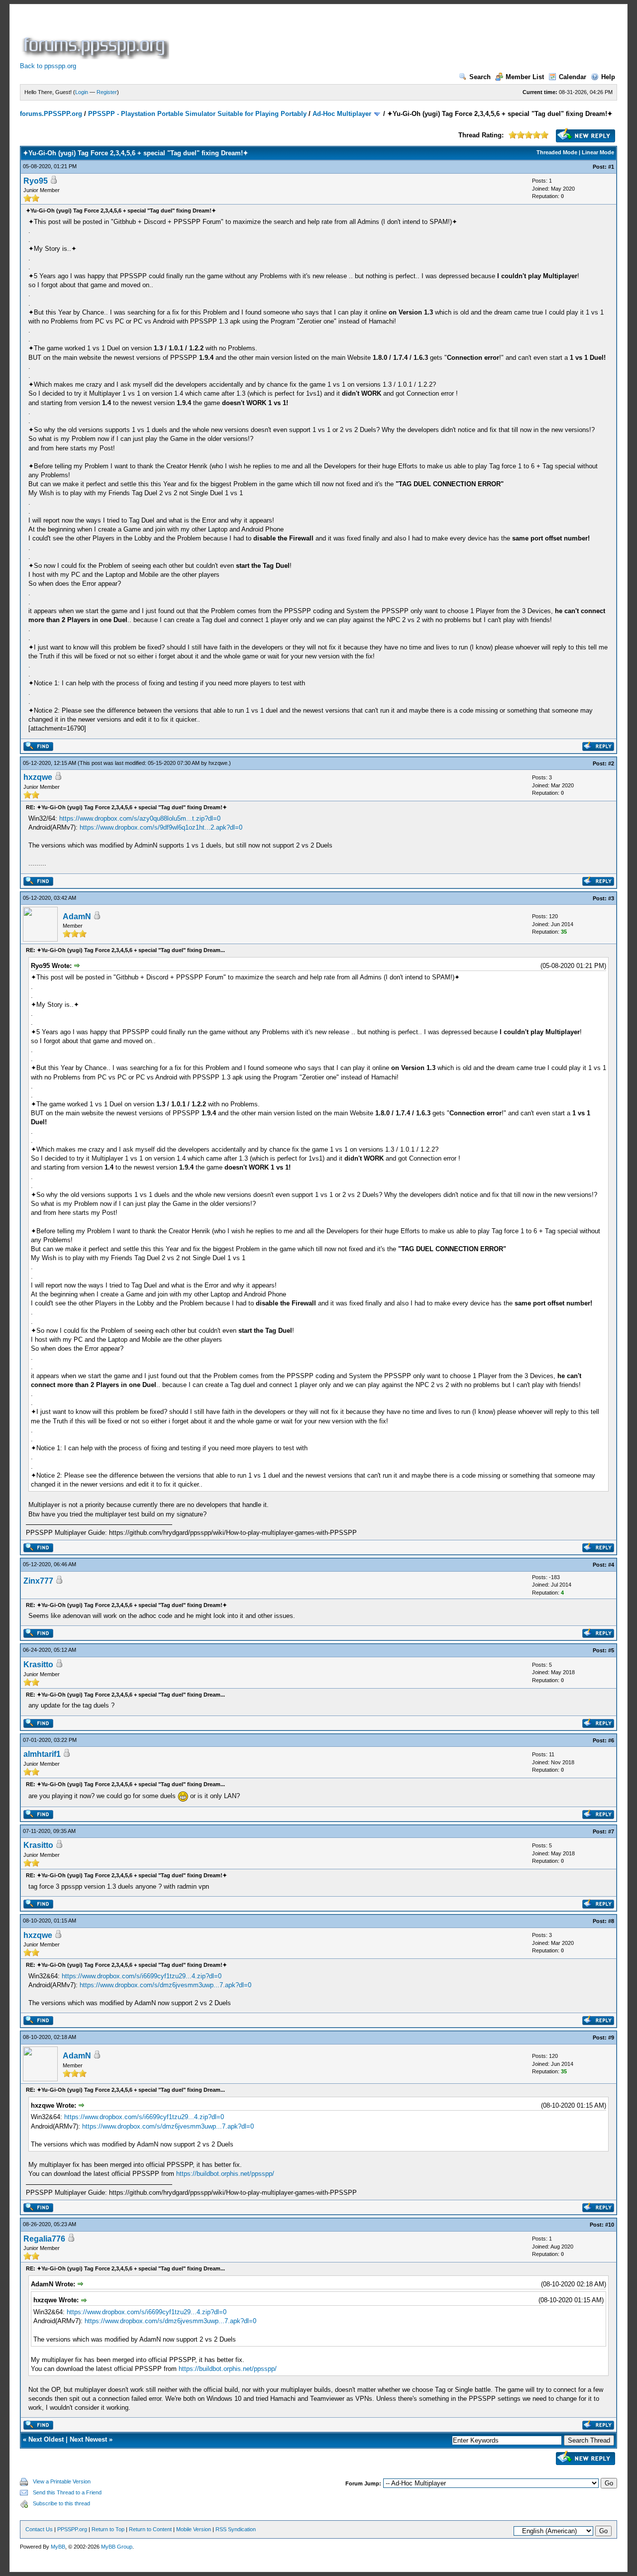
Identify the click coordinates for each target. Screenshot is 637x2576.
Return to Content (150, 2529)
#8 (611, 1921)
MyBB (58, 2547)
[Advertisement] (352, 37)
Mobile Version (194, 2529)
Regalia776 (44, 2239)
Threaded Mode (557, 152)
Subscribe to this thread (61, 2503)
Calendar (573, 77)
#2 (611, 763)
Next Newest (88, 2439)
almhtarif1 (42, 1754)
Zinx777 (38, 1581)
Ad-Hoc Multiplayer (342, 114)
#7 (611, 1831)
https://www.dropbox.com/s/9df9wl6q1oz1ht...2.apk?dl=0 (161, 827)
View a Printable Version (62, 2481)
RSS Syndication (236, 2529)
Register (107, 92)
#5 (611, 1650)
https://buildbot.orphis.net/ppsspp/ (225, 2174)
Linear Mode (598, 152)
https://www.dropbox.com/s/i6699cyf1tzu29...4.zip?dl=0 (142, 1976)
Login (82, 92)
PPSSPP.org (72, 2529)
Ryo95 (36, 181)
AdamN (77, 916)
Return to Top (108, 2529)
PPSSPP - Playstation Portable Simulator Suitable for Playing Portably (197, 114)
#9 (611, 2038)
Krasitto (38, 1664)
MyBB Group (117, 2547)
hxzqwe (218, 763)
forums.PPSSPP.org (51, 114)
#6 (611, 1740)
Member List (525, 77)
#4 (611, 1565)
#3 (611, 898)
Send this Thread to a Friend (67, 2492)
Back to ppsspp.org (48, 66)
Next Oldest (46, 2439)
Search (480, 77)
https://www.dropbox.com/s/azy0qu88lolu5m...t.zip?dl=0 (140, 818)
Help (608, 77)
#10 (610, 2225)
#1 (611, 167)
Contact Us (39, 2529)
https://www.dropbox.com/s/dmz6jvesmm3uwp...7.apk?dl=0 (165, 1985)
